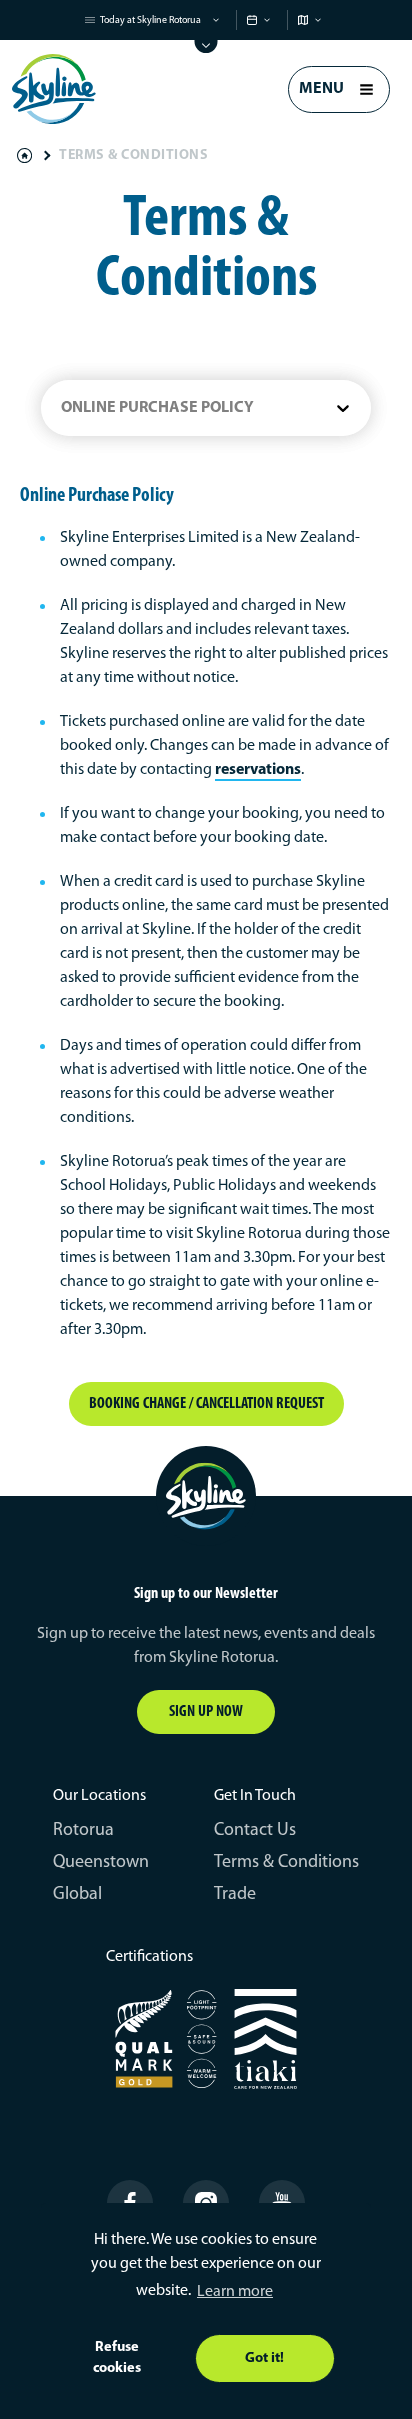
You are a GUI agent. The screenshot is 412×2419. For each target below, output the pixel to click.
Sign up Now (206, 1712)
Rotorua (83, 1831)
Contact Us (255, 1831)
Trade (235, 1895)
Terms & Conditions (286, 1863)
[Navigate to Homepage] (54, 89)
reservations (258, 770)
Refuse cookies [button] (117, 2358)
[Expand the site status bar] (206, 46)
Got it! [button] (264, 2358)
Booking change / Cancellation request (206, 1404)
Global (77, 1895)
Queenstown (101, 1863)
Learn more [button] (235, 2292)
